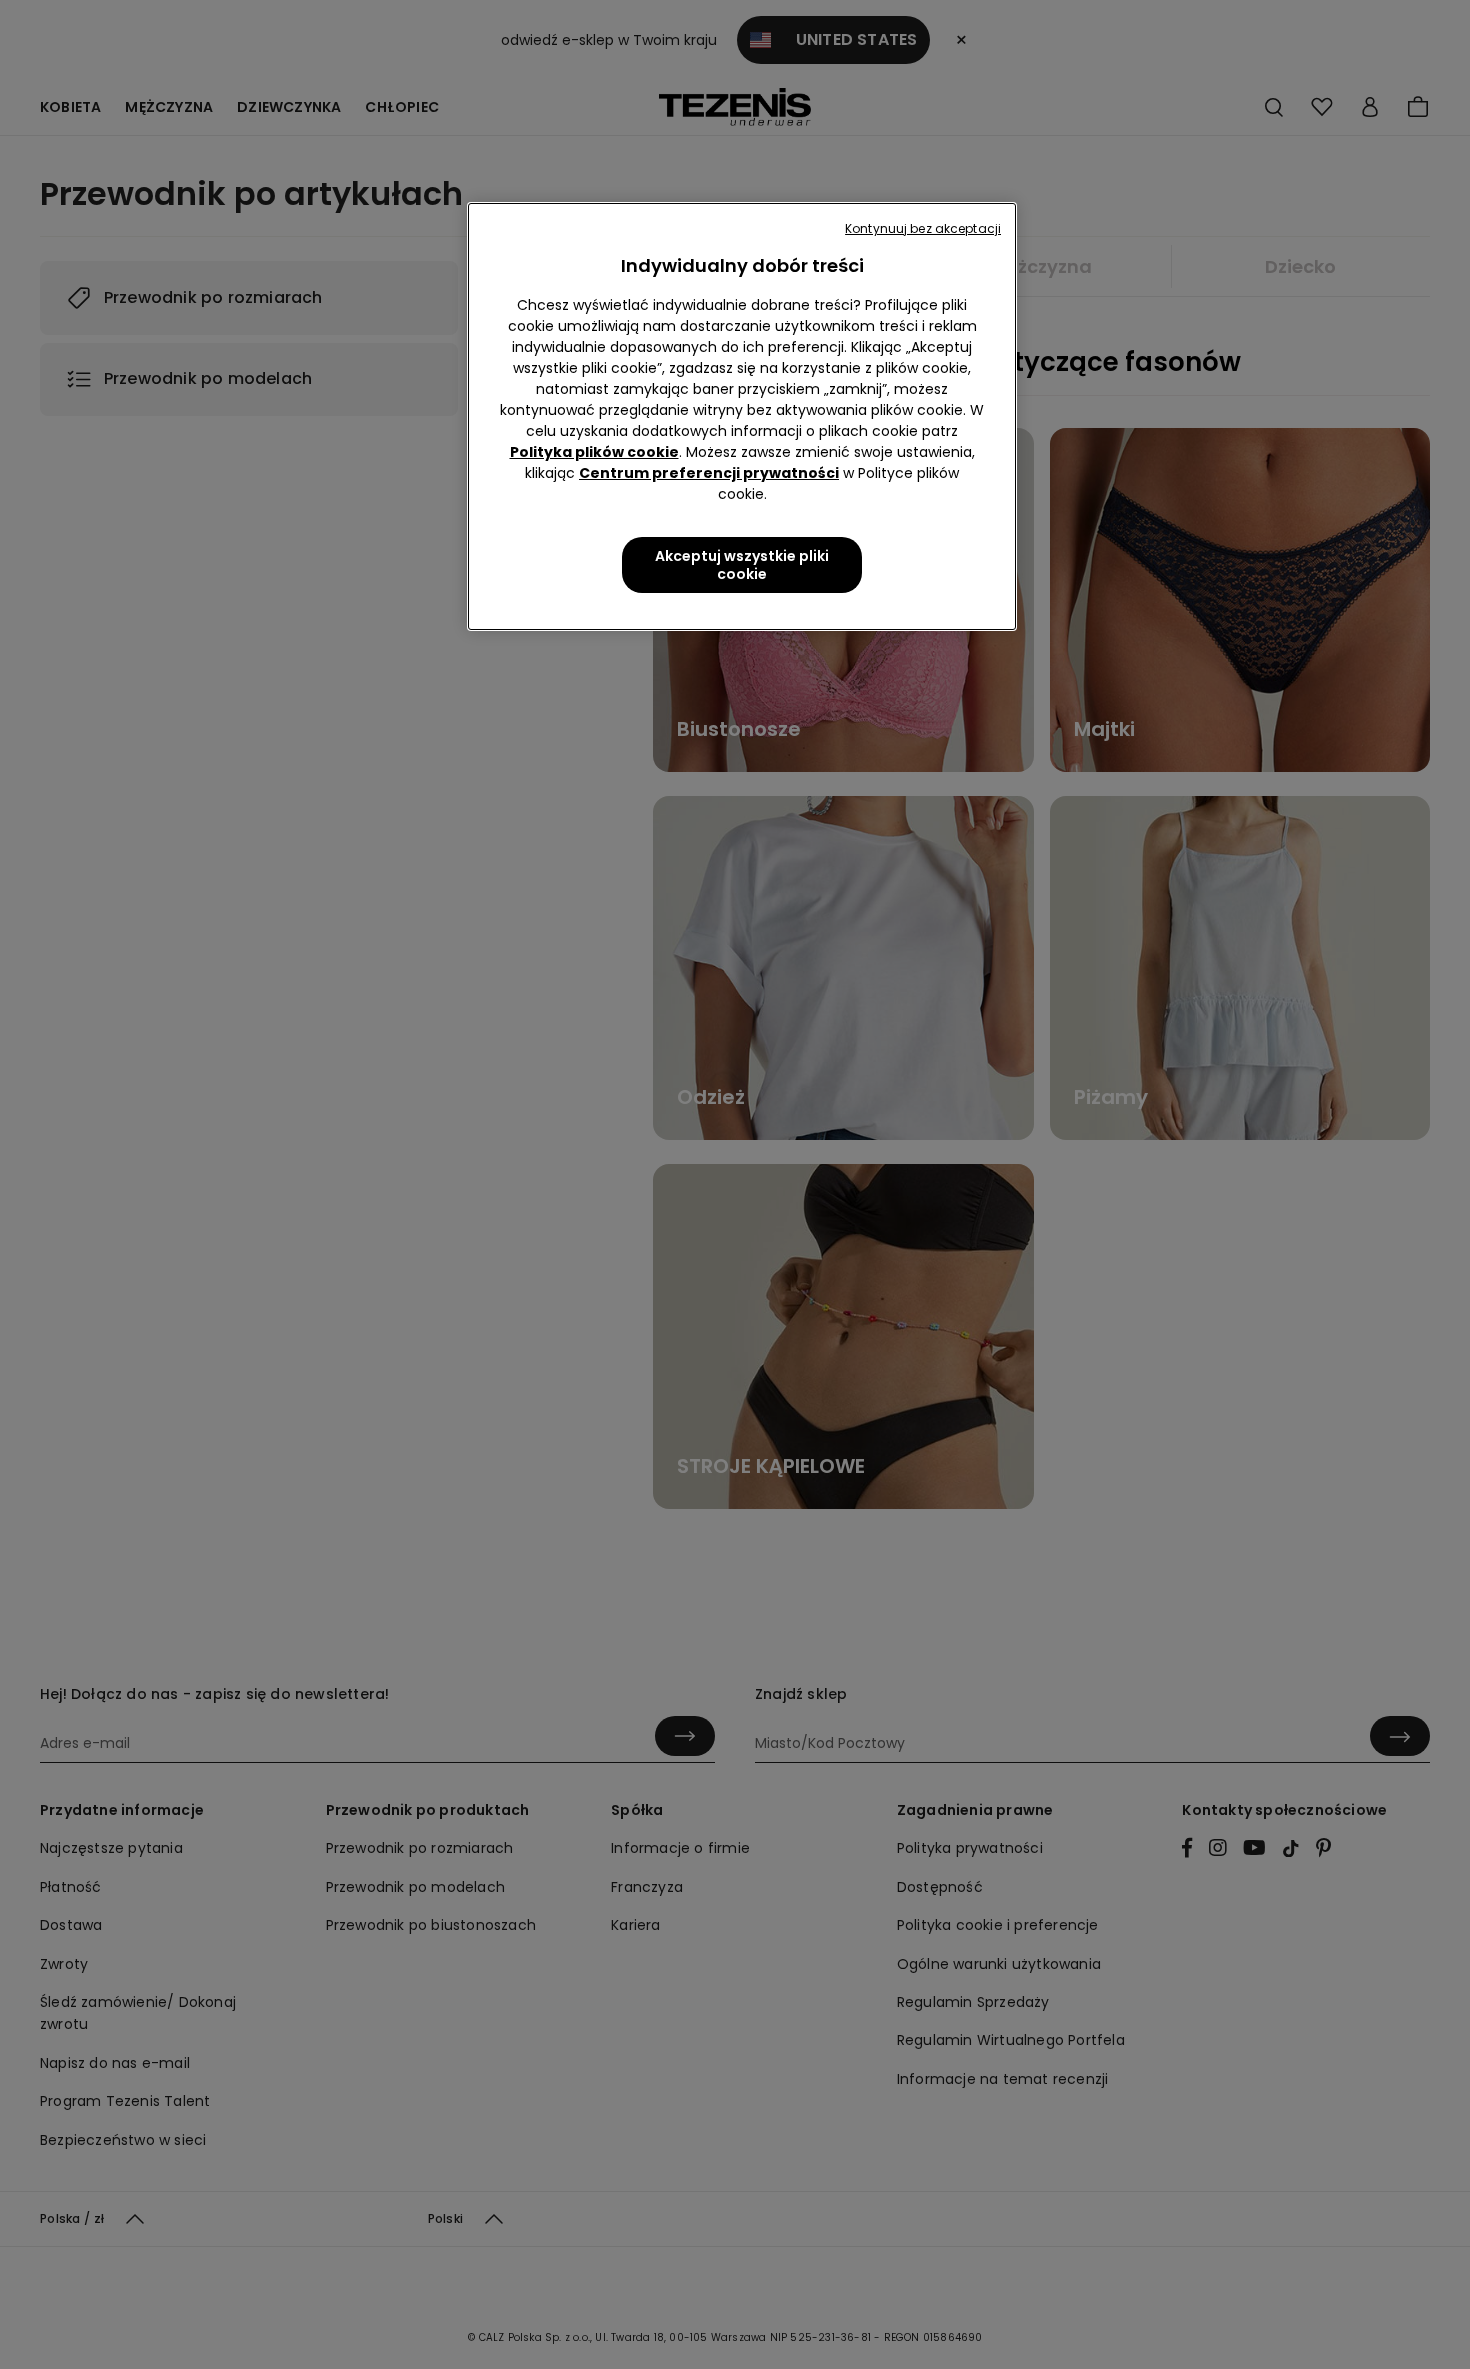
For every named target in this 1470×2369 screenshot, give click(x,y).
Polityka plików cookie (594, 452)
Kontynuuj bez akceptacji (923, 228)
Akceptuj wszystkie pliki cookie (742, 565)
